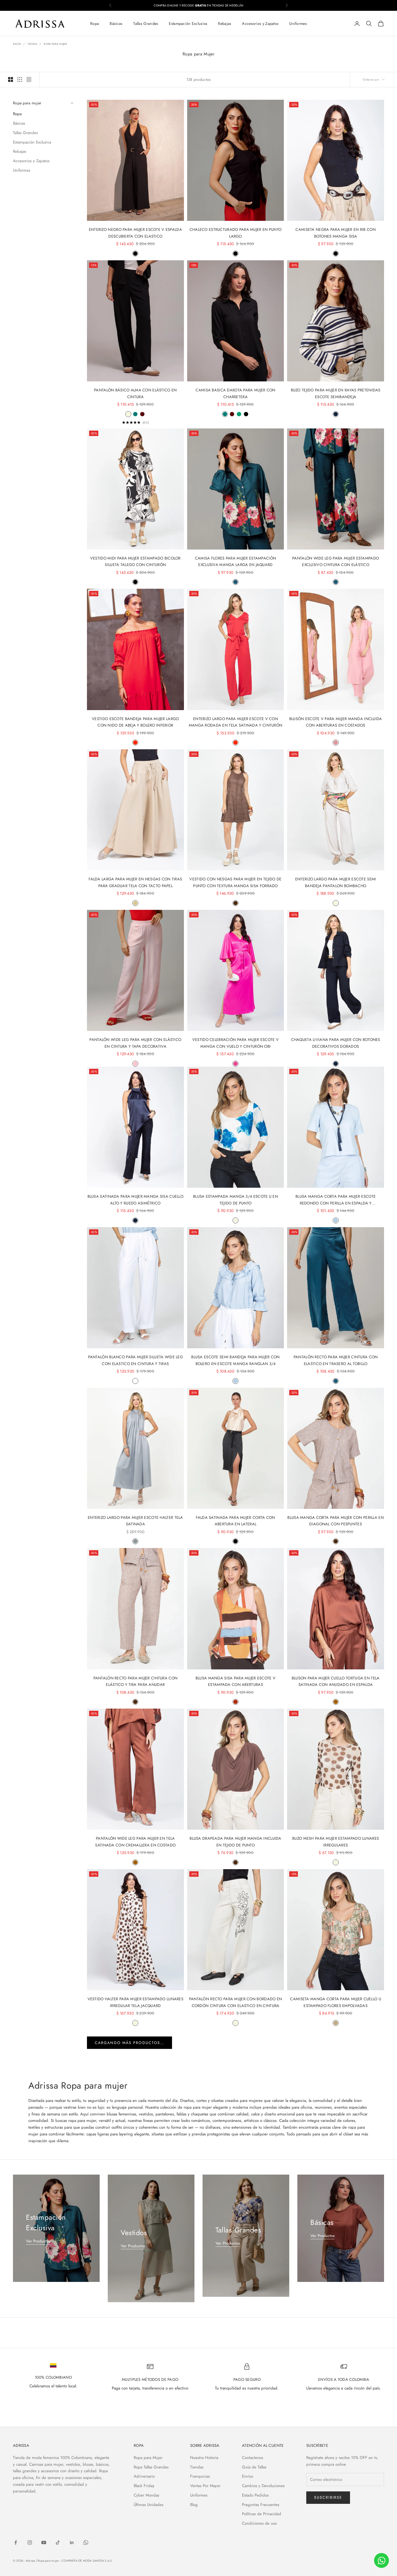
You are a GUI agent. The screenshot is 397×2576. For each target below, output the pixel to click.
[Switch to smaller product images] (20, 79)
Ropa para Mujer (55, 44)
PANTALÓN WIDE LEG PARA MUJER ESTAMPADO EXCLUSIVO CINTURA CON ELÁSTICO (336, 561)
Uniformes (298, 24)
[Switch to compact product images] (29, 79)
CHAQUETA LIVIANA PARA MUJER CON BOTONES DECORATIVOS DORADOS (336, 1043)
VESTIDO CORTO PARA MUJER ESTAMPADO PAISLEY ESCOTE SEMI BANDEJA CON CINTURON (235, 2319)
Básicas (116, 24)
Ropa (95, 24)
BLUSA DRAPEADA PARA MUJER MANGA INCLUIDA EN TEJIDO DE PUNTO (235, 1842)
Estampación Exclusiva (188, 24)
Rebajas (225, 24)
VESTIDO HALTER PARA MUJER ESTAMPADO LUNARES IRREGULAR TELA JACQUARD (135, 2002)
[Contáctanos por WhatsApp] (381, 2560)
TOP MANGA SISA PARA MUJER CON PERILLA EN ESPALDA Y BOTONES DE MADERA (336, 2319)
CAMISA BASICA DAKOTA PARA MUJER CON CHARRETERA (235, 393)
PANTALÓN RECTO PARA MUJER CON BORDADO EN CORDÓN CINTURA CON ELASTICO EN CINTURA (236, 2002)
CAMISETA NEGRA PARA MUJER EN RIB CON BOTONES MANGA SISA (335, 233)
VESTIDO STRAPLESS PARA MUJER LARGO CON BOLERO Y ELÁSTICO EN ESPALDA (336, 2480)
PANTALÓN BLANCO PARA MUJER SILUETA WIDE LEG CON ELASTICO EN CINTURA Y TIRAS (135, 1360)
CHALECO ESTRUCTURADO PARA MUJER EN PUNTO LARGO (236, 233)
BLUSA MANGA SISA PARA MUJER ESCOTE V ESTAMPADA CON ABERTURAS (235, 1681)
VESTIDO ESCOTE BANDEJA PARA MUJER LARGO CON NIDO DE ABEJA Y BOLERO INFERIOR (135, 722)
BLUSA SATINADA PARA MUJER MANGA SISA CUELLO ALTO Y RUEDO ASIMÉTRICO (135, 1200)
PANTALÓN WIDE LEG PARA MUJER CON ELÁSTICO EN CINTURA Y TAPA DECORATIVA (135, 1043)
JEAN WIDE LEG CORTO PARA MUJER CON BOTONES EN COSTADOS (135, 2159)
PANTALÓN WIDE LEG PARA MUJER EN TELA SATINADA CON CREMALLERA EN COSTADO (135, 1842)
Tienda (32, 44)
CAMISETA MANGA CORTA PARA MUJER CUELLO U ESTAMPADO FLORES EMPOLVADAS (336, 2002)
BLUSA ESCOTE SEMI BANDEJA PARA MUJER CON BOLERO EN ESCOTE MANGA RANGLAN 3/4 (235, 1360)
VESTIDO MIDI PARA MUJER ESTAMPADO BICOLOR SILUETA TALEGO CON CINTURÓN (135, 561)
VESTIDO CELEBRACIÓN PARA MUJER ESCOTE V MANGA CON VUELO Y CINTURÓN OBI (235, 1043)
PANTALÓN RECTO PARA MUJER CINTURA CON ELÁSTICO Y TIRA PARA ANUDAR (136, 1681)
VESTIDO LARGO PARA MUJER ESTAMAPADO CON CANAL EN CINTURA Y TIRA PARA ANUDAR (135, 2319)
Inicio (17, 44)
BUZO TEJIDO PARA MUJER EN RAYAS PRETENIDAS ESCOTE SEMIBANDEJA (336, 393)
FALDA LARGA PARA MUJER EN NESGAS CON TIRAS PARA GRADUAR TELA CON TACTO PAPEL (135, 882)
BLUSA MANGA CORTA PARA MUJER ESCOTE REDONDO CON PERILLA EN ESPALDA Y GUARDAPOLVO (336, 1200)
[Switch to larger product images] (11, 79)
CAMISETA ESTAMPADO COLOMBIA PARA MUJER (235, 2477)
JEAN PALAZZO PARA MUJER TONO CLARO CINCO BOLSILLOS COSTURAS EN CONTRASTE (235, 2159)
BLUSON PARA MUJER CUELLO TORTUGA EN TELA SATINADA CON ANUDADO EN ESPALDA (336, 1681)
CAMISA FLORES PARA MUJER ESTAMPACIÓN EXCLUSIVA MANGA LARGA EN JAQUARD (235, 561)
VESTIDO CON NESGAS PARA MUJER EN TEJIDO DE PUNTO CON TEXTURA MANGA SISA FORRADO (235, 882)
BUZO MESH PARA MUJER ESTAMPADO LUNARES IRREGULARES (336, 1842)
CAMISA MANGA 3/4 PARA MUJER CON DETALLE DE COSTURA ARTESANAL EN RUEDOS (135, 2480)
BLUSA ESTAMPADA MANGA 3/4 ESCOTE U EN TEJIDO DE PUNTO (235, 1200)
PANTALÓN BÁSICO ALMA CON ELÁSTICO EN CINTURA (135, 393)
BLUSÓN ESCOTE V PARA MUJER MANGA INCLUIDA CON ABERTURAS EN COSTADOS (336, 722)
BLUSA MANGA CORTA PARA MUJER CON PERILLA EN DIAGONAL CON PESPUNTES (335, 1521)
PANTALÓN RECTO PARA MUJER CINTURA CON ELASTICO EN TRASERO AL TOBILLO (336, 1360)
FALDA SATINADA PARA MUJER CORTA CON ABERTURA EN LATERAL (235, 1521)
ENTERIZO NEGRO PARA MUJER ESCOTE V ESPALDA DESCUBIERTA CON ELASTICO (135, 233)
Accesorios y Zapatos (260, 24)
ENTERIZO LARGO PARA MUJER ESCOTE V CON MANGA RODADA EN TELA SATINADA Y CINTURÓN (236, 722)
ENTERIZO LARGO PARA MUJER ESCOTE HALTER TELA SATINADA (135, 1521)
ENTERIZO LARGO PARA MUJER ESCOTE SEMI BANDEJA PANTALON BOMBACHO (336, 882)
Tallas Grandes (146, 24)
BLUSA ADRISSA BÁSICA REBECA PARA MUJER (336, 2156)
